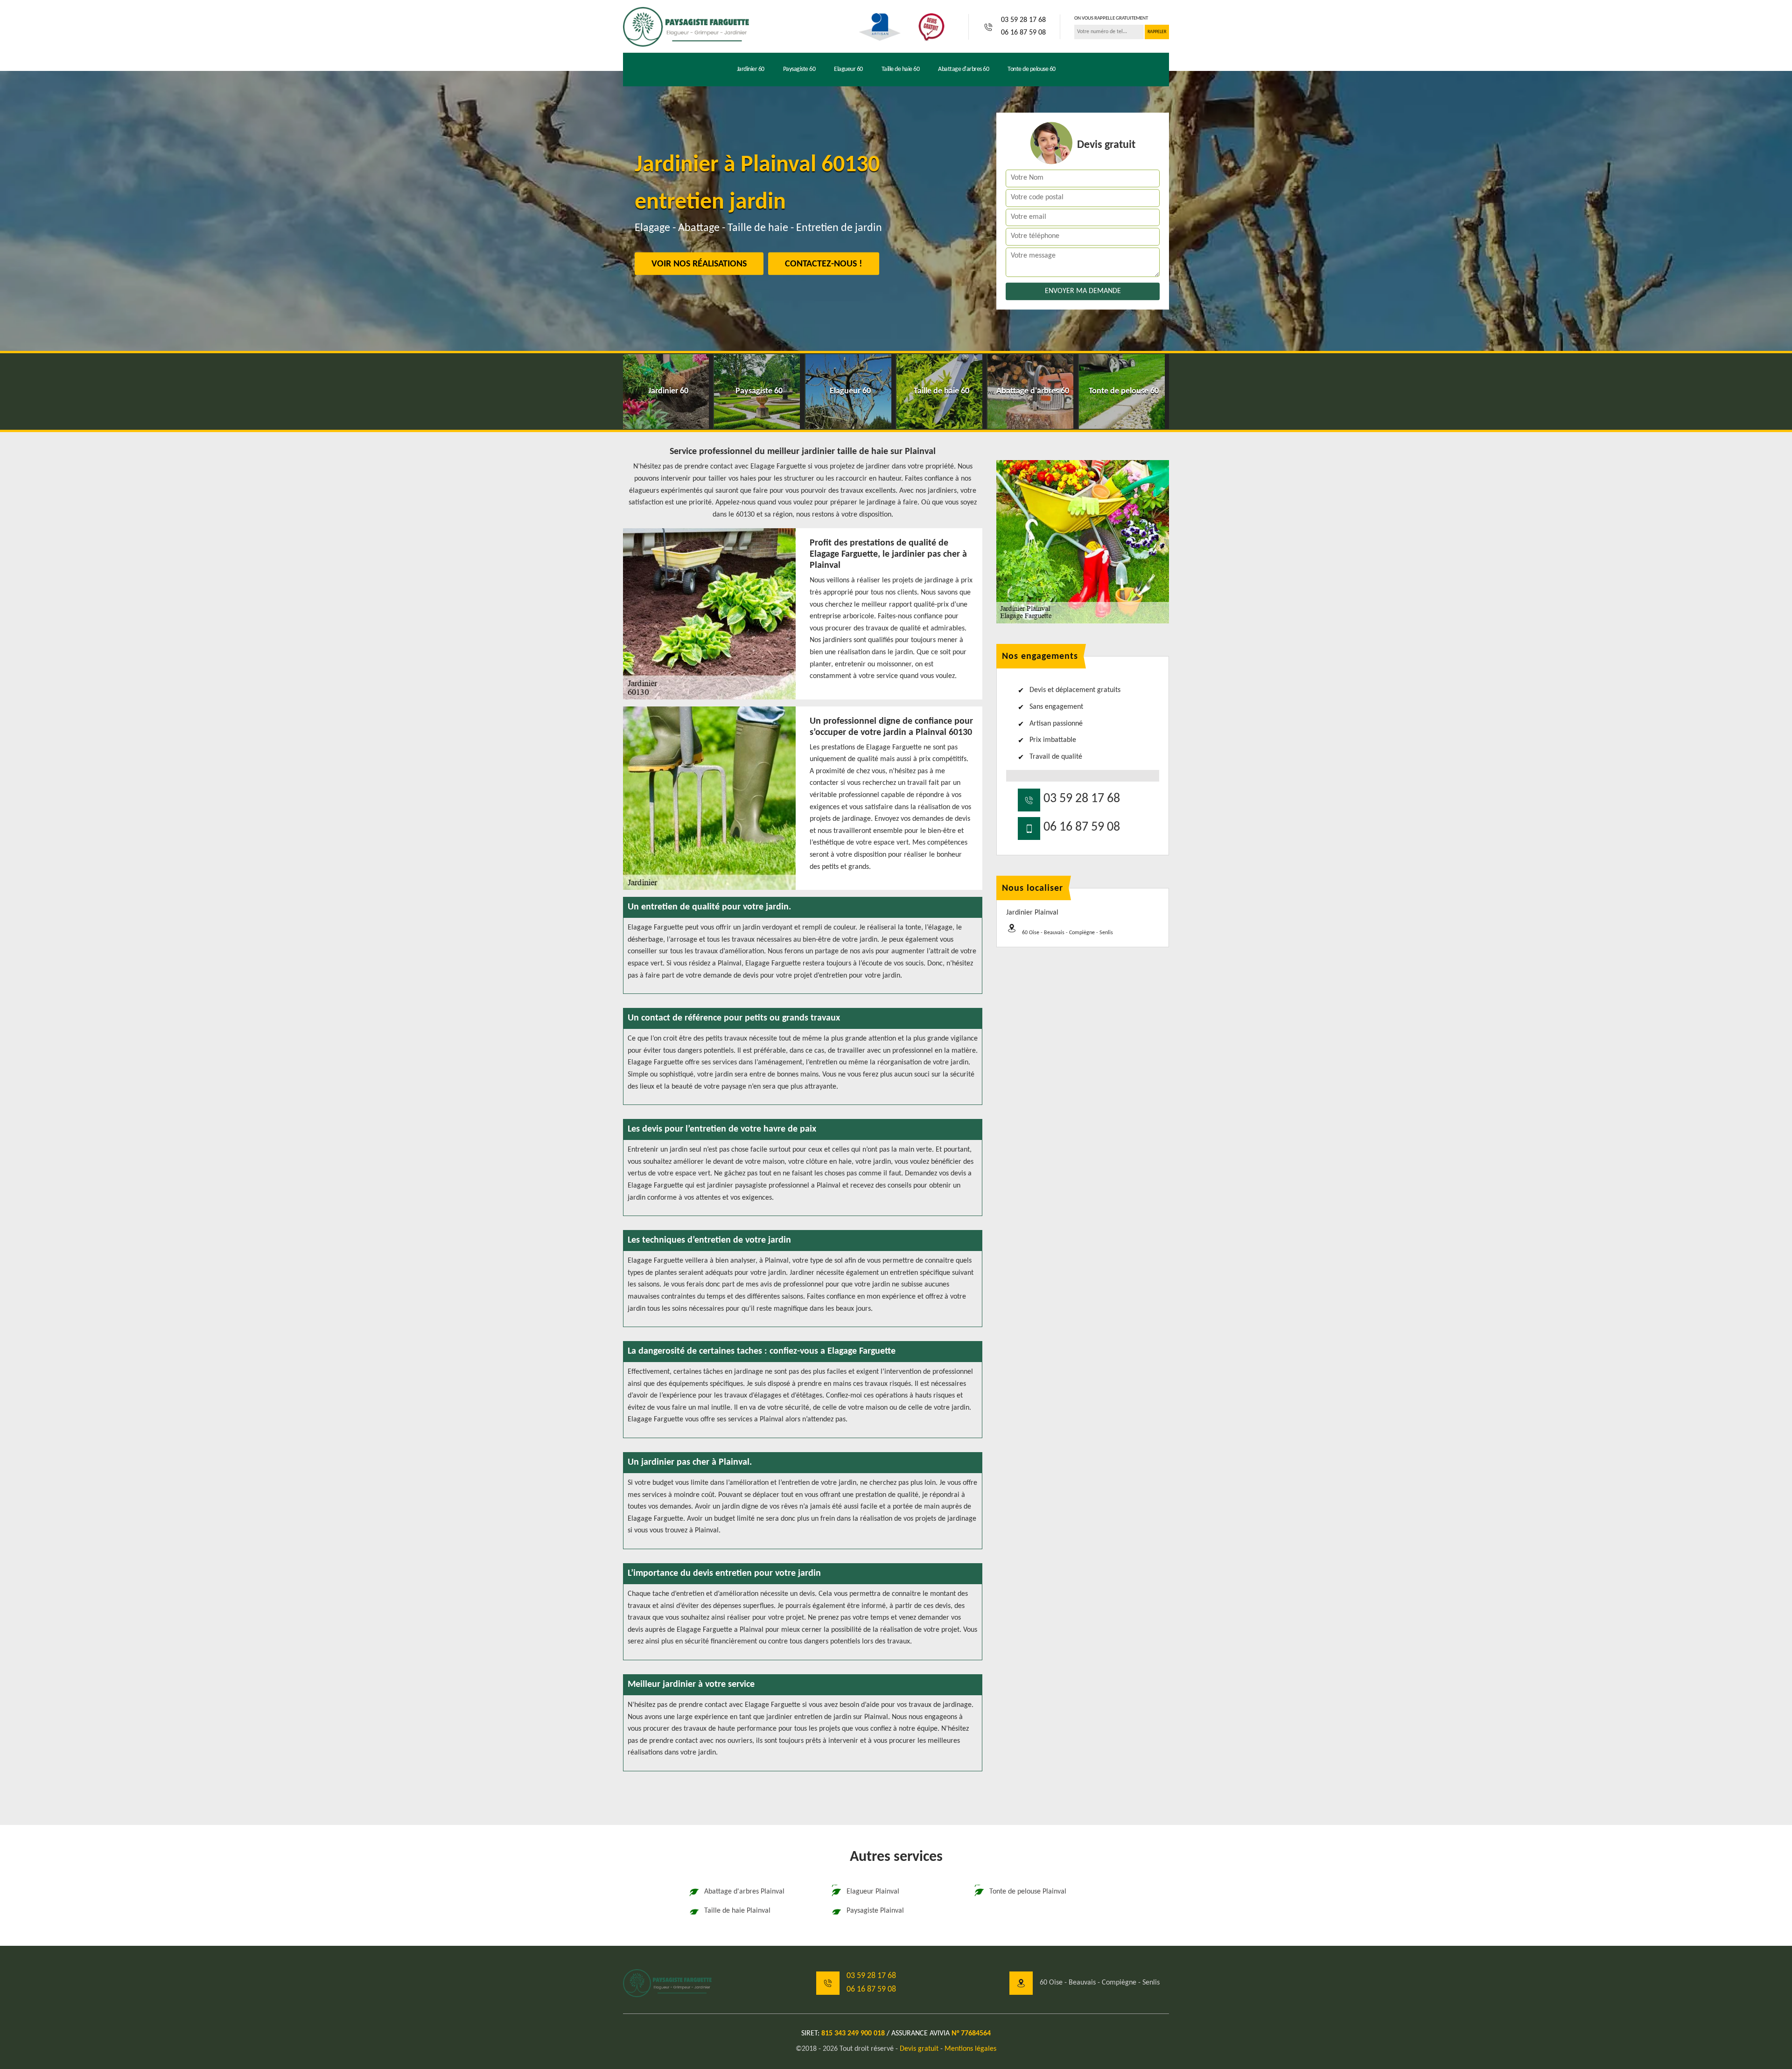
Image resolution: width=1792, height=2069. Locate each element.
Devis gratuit (919, 2049)
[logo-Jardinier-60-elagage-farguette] (686, 27)
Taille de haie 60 (901, 69)
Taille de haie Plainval (737, 1911)
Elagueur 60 (848, 69)
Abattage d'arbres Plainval (744, 1892)
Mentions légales (970, 2049)
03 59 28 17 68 (1023, 20)
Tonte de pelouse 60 (1032, 69)
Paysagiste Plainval (875, 1911)
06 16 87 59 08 (1023, 33)
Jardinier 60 (751, 69)
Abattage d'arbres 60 (963, 69)
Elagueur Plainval (873, 1892)
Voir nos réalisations (699, 264)
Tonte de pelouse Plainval (1028, 1892)
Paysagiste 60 (799, 69)
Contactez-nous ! (824, 264)
